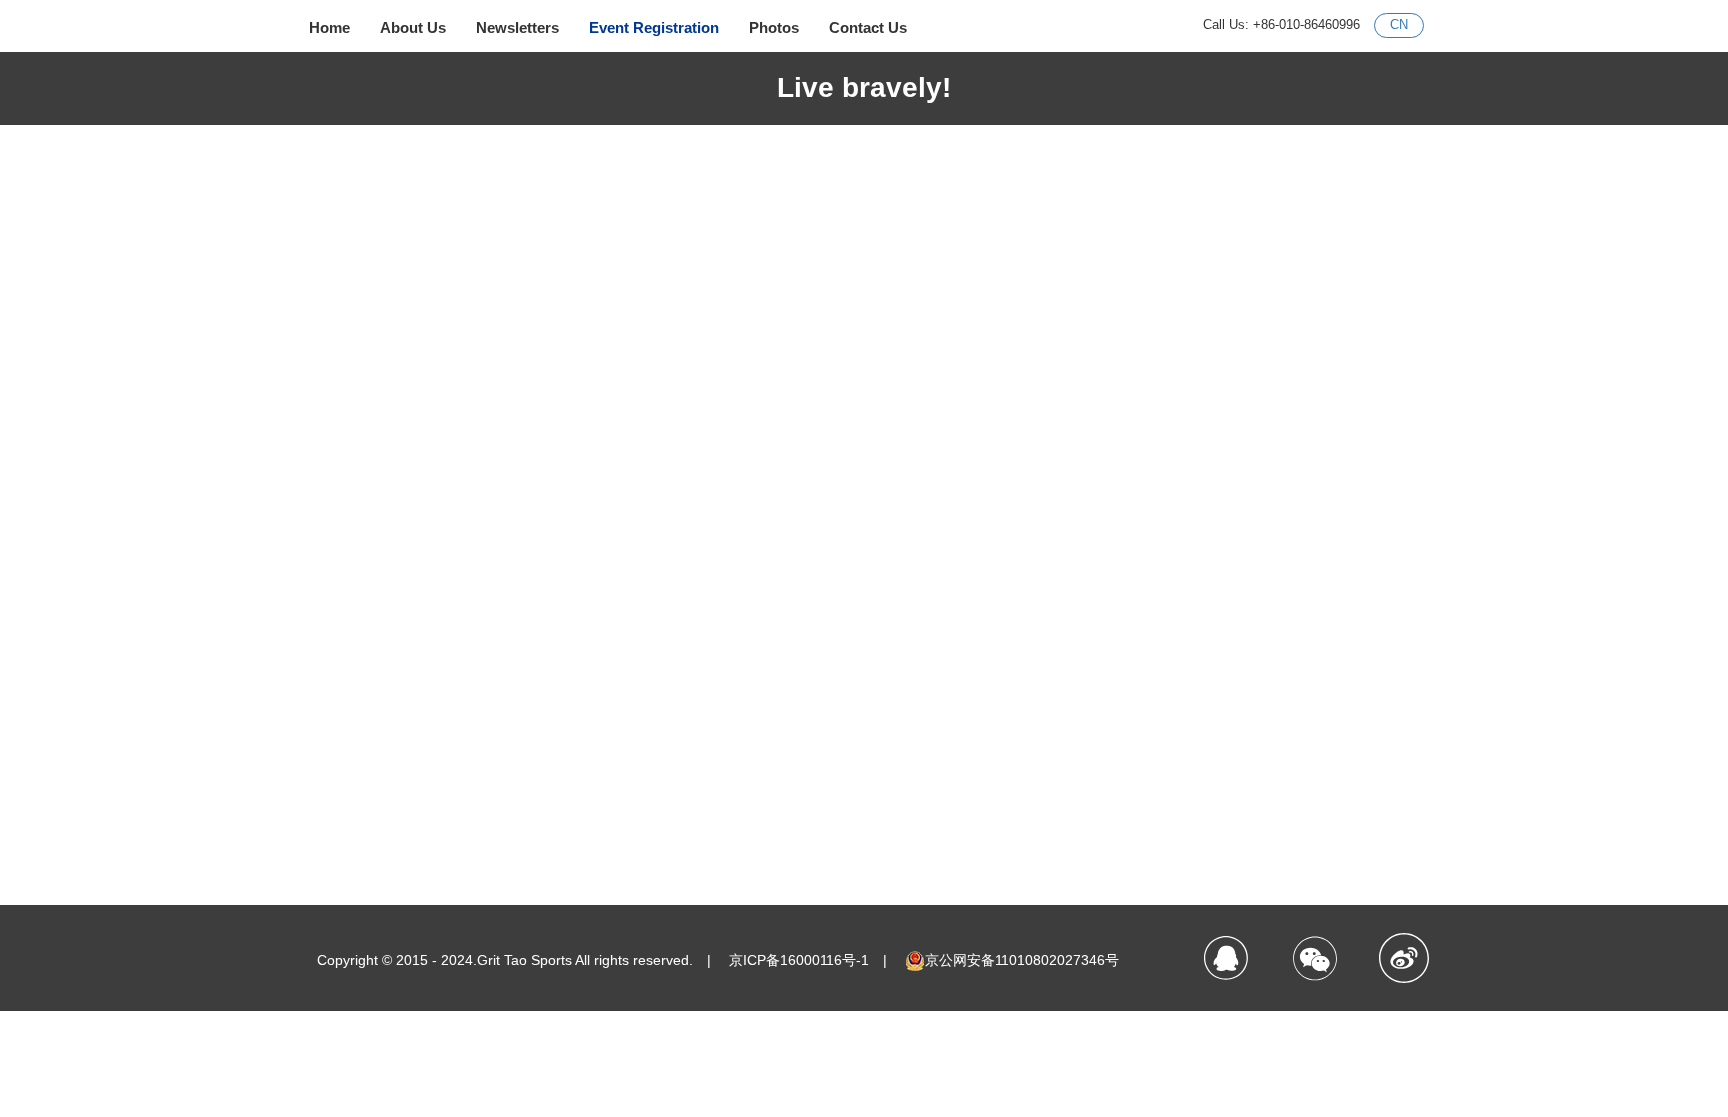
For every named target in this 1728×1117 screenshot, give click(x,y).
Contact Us (868, 27)
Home (329, 27)
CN (1399, 25)
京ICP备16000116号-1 (799, 960)
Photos (774, 27)
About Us (413, 27)
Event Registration (654, 27)
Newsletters (517, 27)
